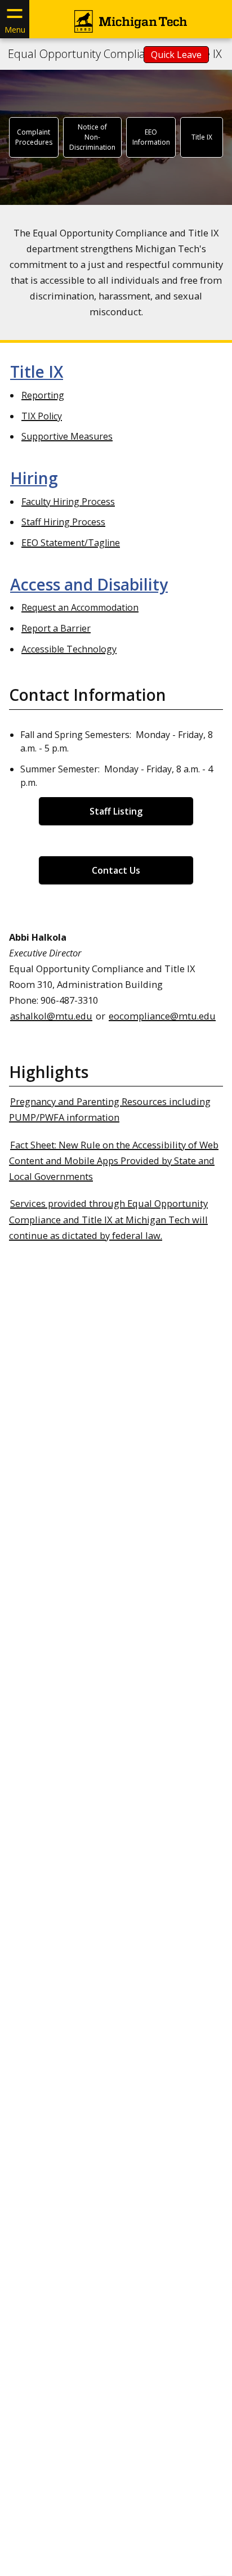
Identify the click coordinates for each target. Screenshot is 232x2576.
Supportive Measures (67, 436)
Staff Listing (116, 811)
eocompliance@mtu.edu (162, 1016)
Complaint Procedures (34, 137)
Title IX (202, 137)
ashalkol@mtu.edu (51, 1016)
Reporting (43, 395)
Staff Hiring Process (63, 522)
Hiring (34, 478)
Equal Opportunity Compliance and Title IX (115, 54)
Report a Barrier (56, 628)
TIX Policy (42, 416)
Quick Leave (176, 55)
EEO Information (151, 137)
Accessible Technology (69, 649)
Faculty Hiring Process (68, 502)
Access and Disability (89, 584)
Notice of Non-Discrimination (92, 137)
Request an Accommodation (80, 607)
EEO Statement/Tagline (71, 543)
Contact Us (116, 870)
